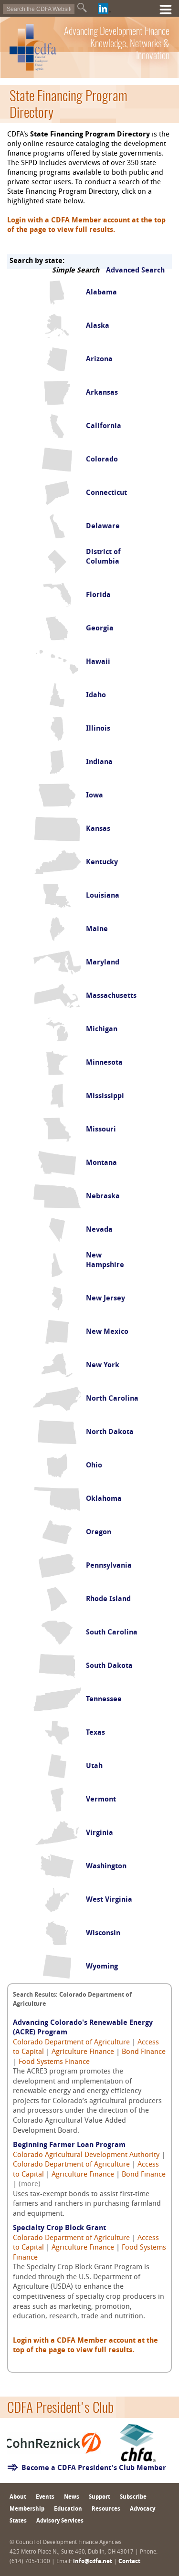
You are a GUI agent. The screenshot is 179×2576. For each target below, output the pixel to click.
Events (45, 2497)
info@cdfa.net (93, 2562)
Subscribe (133, 2497)
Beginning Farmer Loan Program (69, 2145)
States (18, 2521)
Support (100, 2497)
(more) (30, 2184)
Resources (106, 2509)
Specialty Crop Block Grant (59, 2228)
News (72, 2497)
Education (68, 2509)
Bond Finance (144, 2052)
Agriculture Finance (83, 2052)
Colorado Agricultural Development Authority (86, 2155)
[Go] (82, 8)
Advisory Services (60, 2521)
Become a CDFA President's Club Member (94, 2468)
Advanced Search (135, 271)
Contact (129, 2562)
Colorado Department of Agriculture (71, 2043)
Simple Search (76, 271)
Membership (27, 2509)
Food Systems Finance (54, 2062)
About (18, 2497)
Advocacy (142, 2509)
